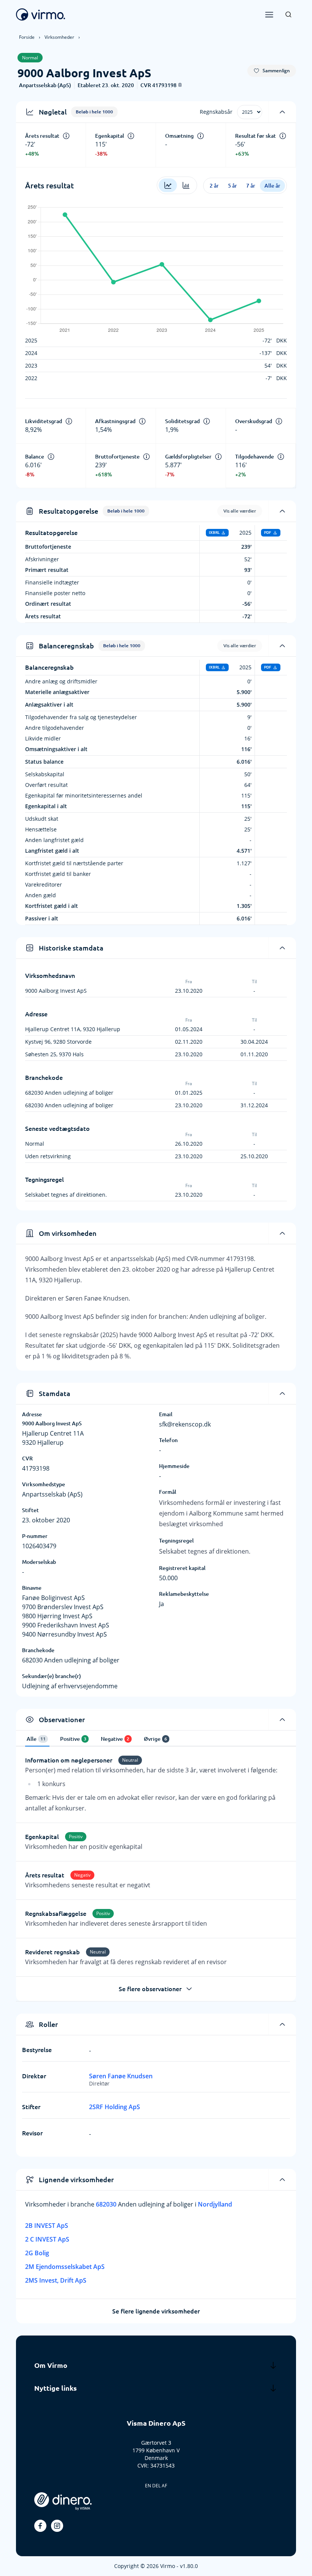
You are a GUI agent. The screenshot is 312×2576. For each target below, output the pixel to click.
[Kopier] (180, 85)
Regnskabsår (216, 112)
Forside (27, 37)
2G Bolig (37, 2253)
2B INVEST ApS (47, 2226)
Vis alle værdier (240, 511)
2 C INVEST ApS (47, 2239)
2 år (214, 186)
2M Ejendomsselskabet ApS (65, 2267)
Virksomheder (59, 37)
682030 (107, 2204)
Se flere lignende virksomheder (156, 2311)
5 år (232, 186)
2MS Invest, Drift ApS (56, 2280)
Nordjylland (215, 2204)
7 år (251, 186)
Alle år (272, 186)
